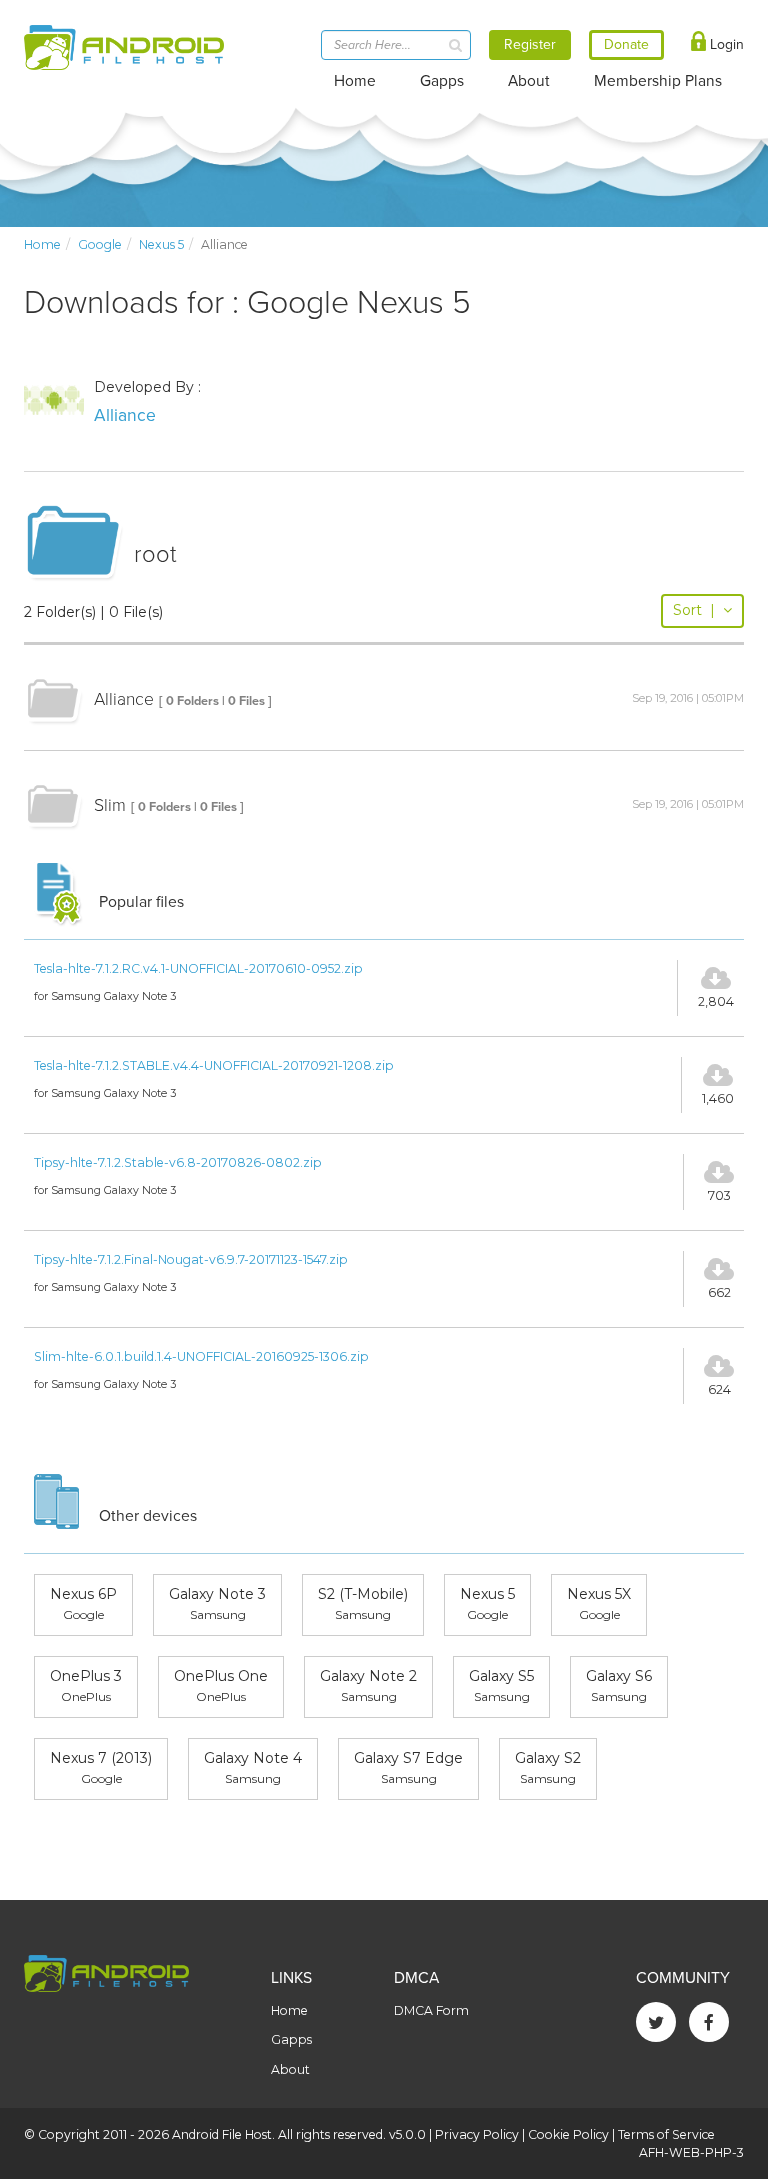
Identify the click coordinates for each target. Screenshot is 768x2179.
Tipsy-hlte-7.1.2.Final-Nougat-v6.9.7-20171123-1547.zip (191, 1259)
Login (725, 44)
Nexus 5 (161, 244)
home (42, 244)
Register (530, 44)
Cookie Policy (568, 2134)
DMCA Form (431, 2010)
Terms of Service (666, 2134)
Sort (694, 610)
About (529, 81)
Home (355, 81)
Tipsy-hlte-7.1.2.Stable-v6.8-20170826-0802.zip (178, 1162)
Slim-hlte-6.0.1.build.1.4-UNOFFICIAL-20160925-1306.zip (201, 1356)
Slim (110, 805)
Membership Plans (658, 81)
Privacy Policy (477, 2134)
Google (100, 244)
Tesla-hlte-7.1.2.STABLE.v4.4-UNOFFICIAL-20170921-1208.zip (214, 1065)
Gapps (442, 81)
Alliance (125, 415)
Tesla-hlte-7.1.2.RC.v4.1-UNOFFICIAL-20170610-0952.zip (198, 968)
